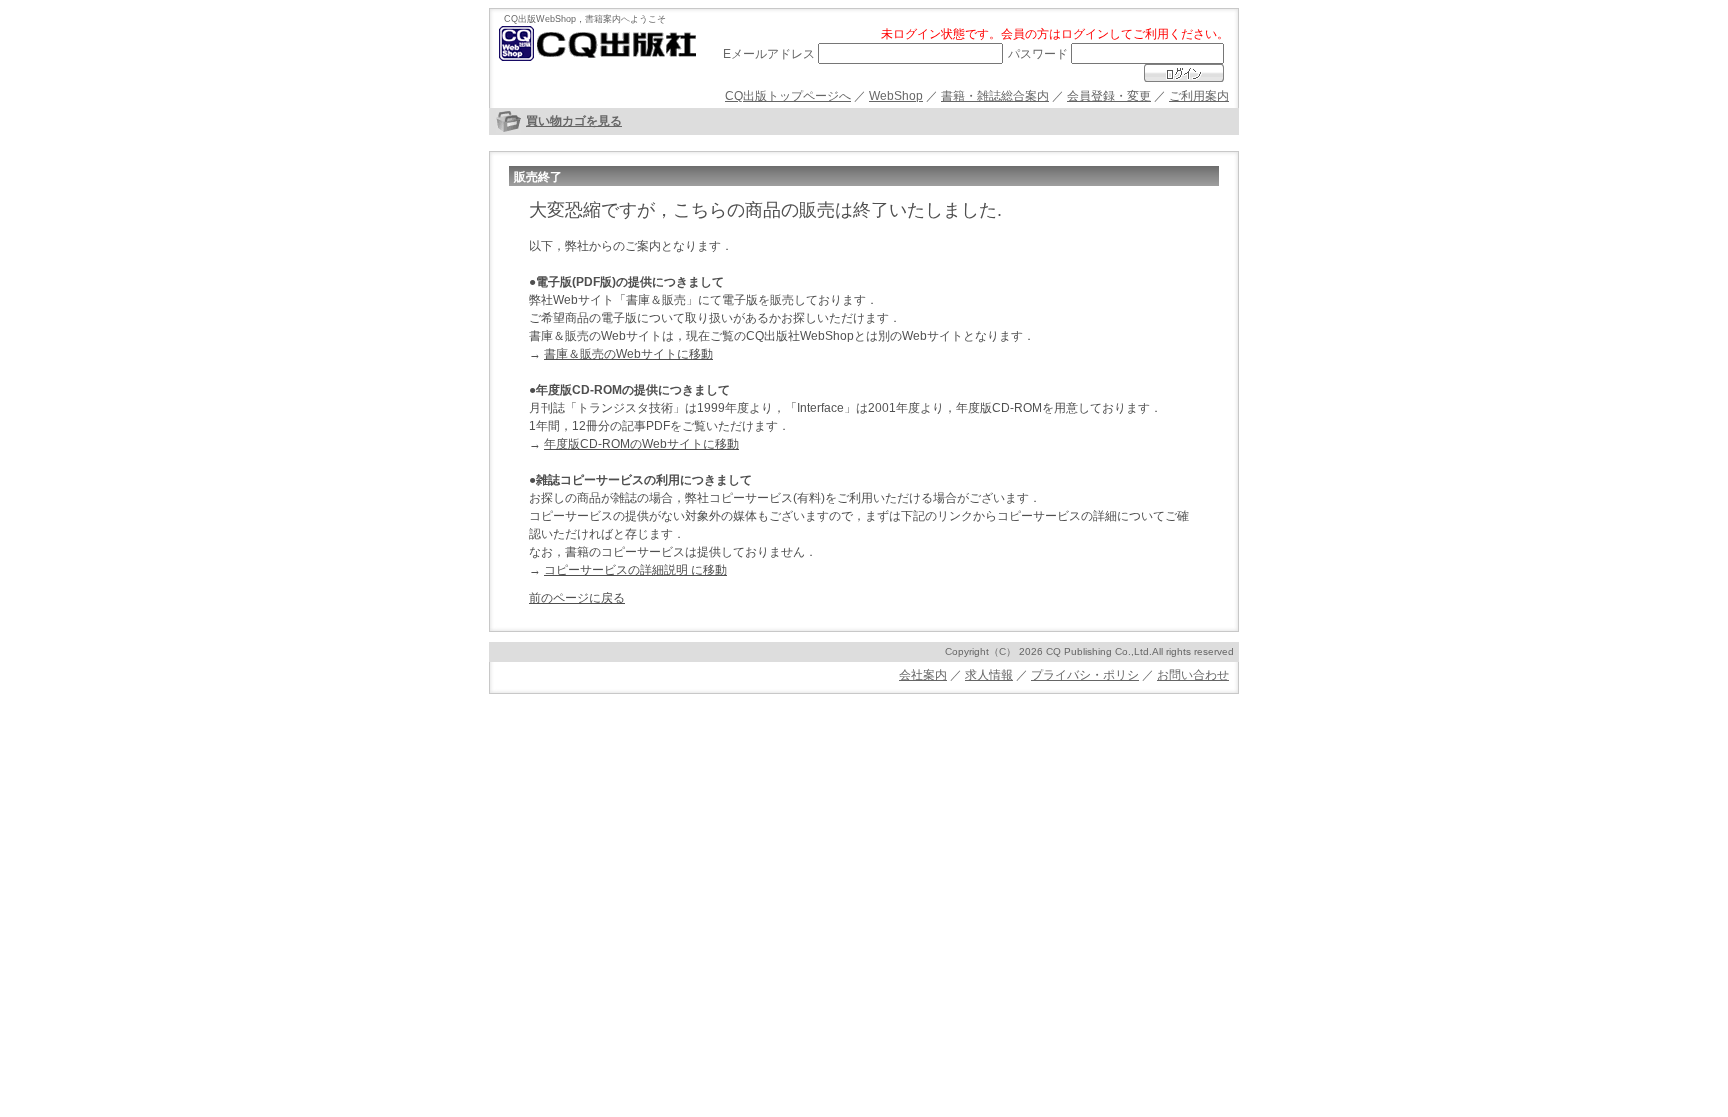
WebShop (896, 96)
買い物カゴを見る (574, 121)
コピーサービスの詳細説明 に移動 (635, 570)
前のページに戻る (577, 598)
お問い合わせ (1193, 675)
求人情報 (989, 675)
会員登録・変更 (1109, 96)
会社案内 (923, 675)
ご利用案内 (1199, 96)
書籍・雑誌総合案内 (995, 96)
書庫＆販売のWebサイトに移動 (628, 354)
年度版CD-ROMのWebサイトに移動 (641, 444)
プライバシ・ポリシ (1085, 675)
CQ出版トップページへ (788, 96)
